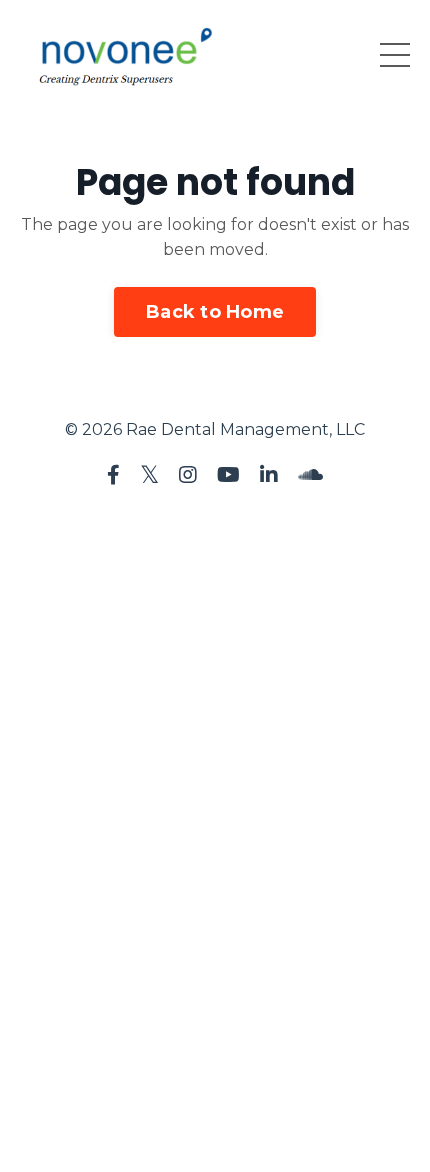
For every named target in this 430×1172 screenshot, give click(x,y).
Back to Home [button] (215, 312)
